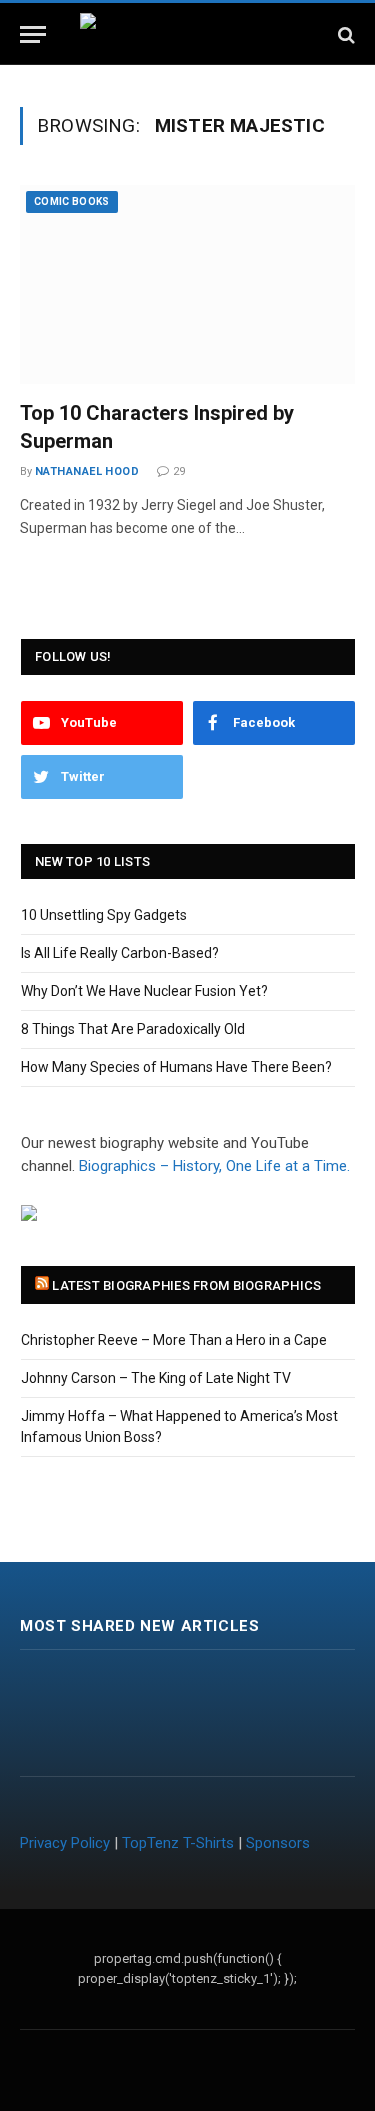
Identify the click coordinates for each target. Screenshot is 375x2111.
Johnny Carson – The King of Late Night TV (156, 1378)
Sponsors (278, 1843)
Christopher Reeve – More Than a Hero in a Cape (174, 1340)
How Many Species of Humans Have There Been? (176, 1067)
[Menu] (33, 34)
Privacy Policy (65, 1843)
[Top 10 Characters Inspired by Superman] (187, 284)
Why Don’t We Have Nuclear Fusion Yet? (144, 991)
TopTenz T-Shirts (178, 1843)
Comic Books (72, 201)
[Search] (344, 34)
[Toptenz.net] (187, 34)
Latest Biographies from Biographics (186, 1285)
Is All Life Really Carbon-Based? (120, 953)
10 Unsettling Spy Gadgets (104, 915)
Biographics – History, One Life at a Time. (214, 1166)
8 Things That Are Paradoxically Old (133, 1029)
